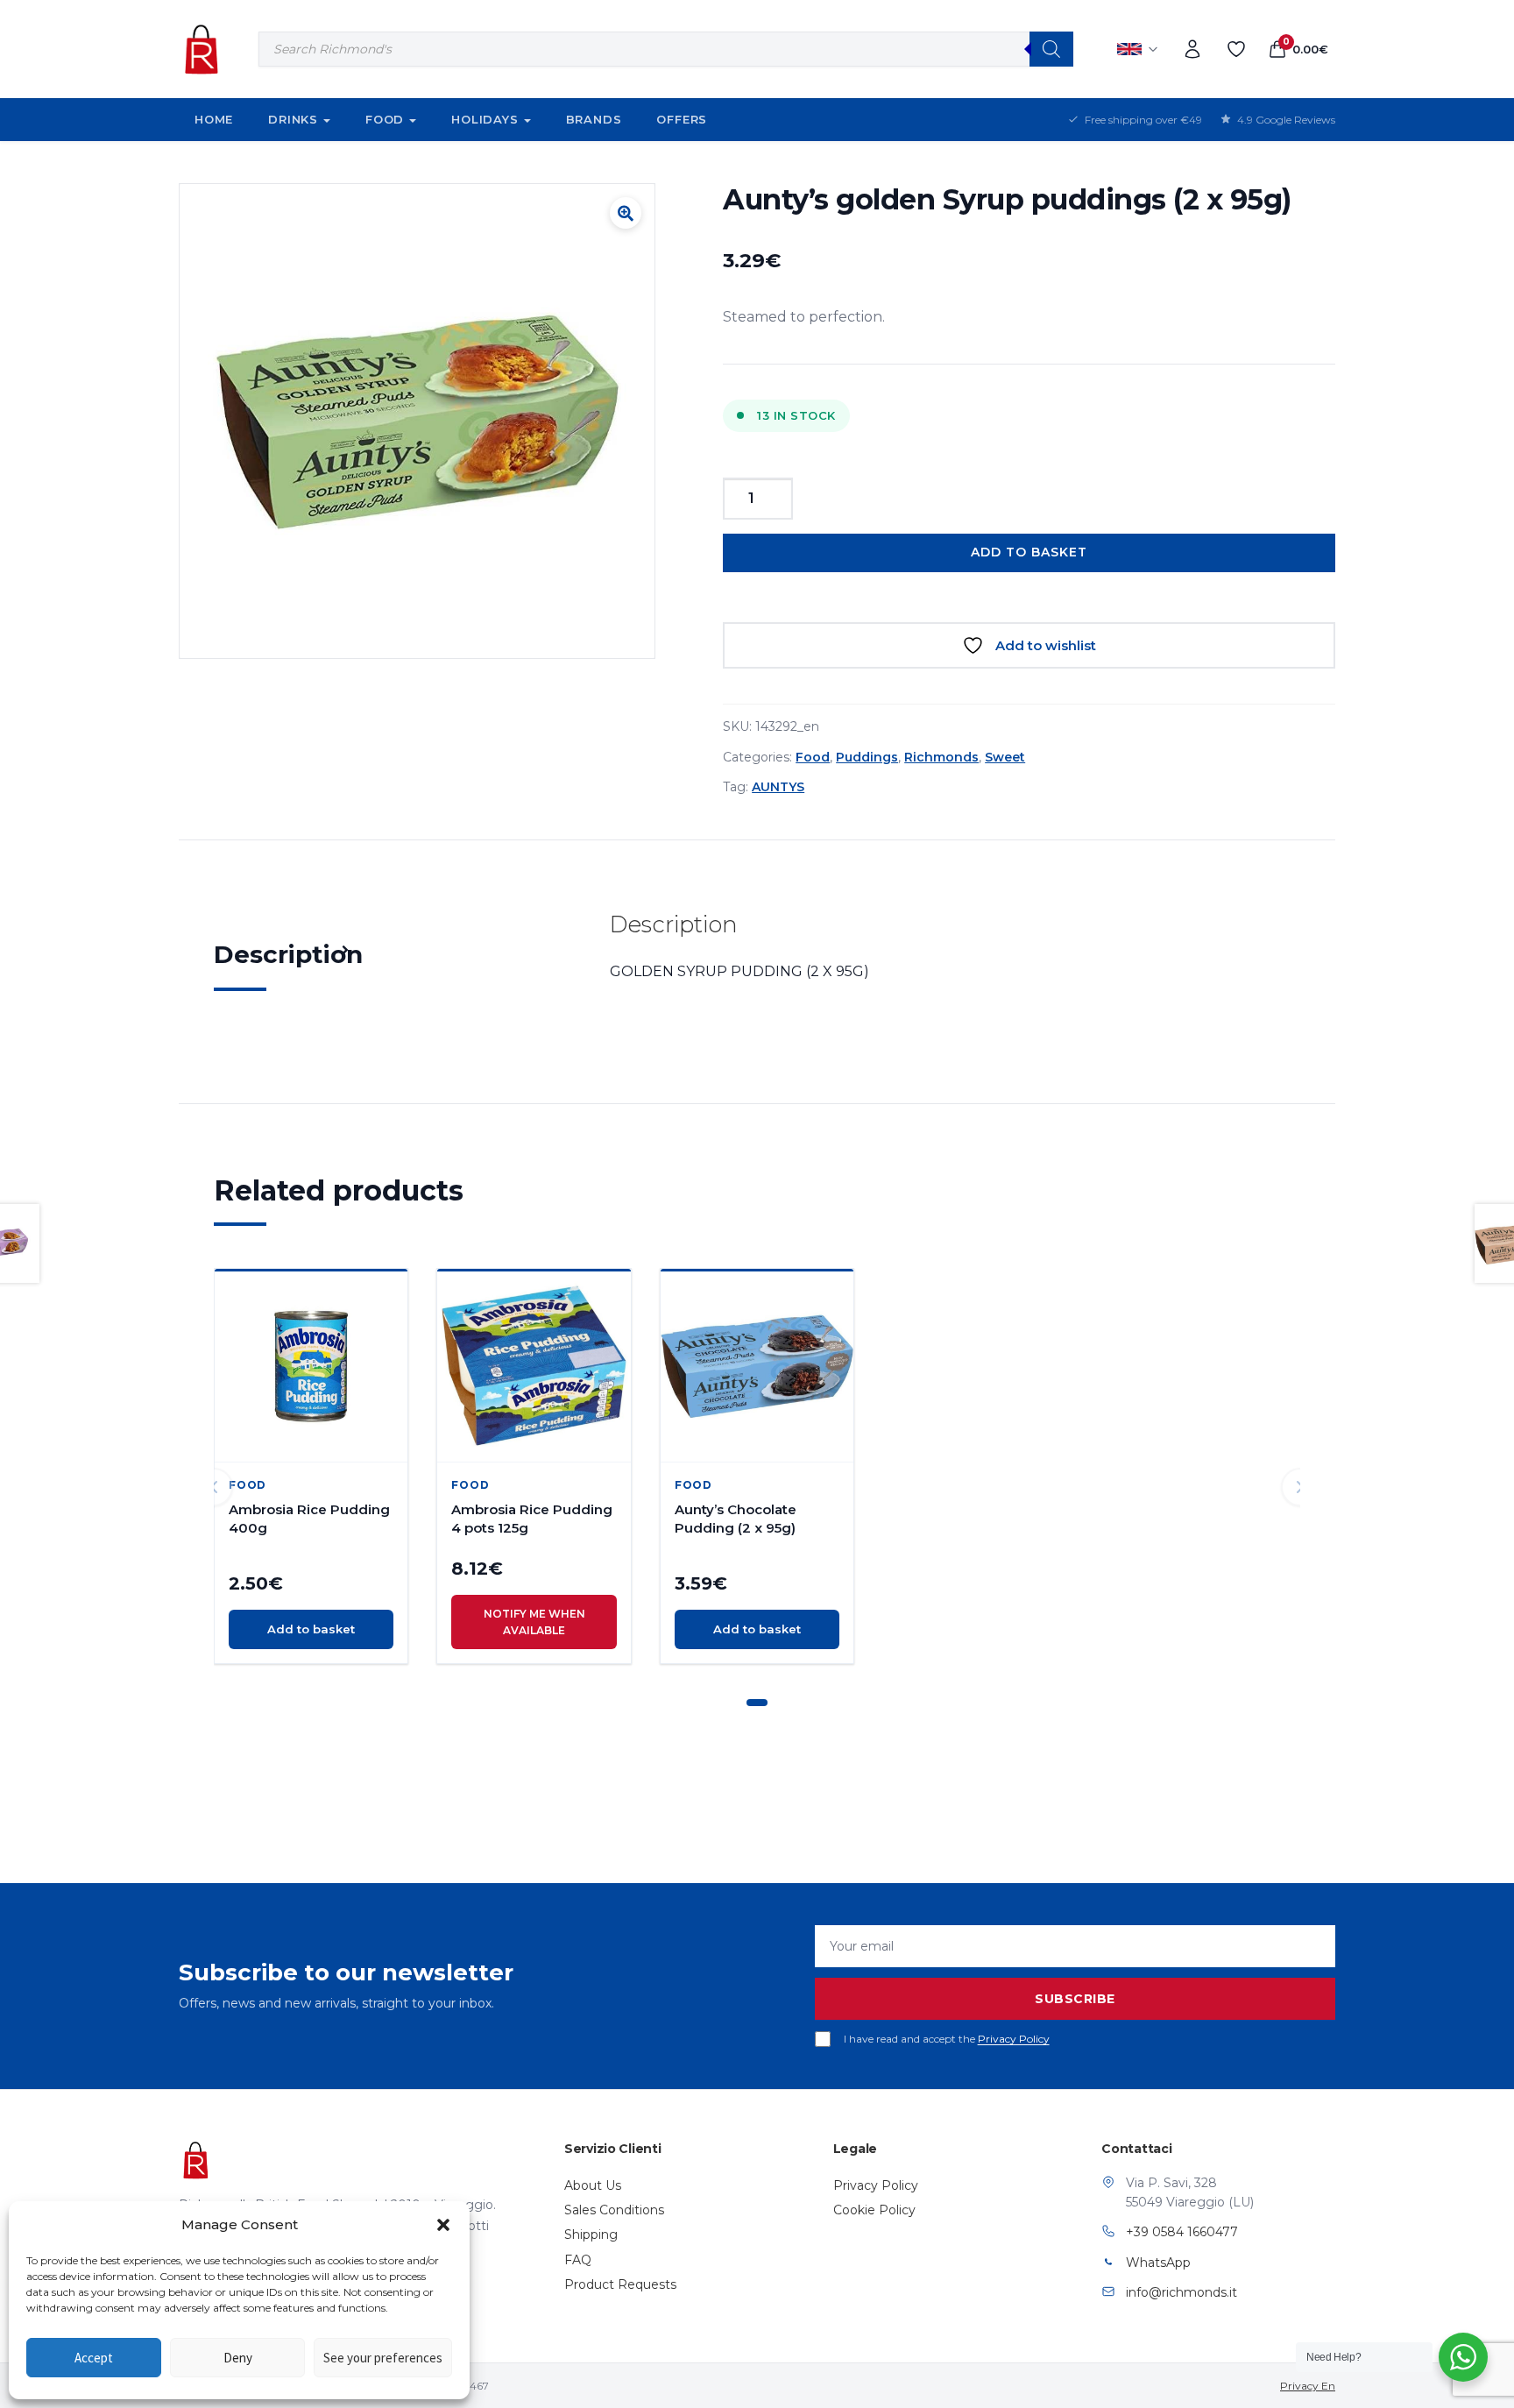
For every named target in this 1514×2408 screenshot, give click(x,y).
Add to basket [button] (311, 1629)
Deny (238, 2358)
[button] (443, 2225)
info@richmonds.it (1181, 2292)
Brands (594, 119)
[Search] (1051, 49)
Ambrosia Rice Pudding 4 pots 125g (532, 1519)
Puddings (867, 757)
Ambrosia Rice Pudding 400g (309, 1519)
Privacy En (1308, 2386)
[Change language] (1138, 49)
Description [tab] (288, 954)
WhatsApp (1158, 2263)
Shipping (591, 2234)
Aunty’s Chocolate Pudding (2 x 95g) (736, 1519)
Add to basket (1029, 552)
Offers (682, 119)
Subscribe (1075, 1999)
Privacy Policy (1014, 2039)
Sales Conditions (614, 2210)
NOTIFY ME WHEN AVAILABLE (534, 1622)
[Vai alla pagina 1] (757, 1703)
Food (385, 119)
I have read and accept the (947, 2039)
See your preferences (383, 2358)
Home (214, 119)
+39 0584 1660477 (1182, 2232)
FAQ (578, 2260)
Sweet (1005, 757)
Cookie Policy (874, 2210)
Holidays (485, 119)
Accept (94, 2358)
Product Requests (620, 2284)
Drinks (293, 119)
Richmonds (941, 757)
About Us (593, 2185)
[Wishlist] (1236, 49)
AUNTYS (778, 787)
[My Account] (1192, 49)
